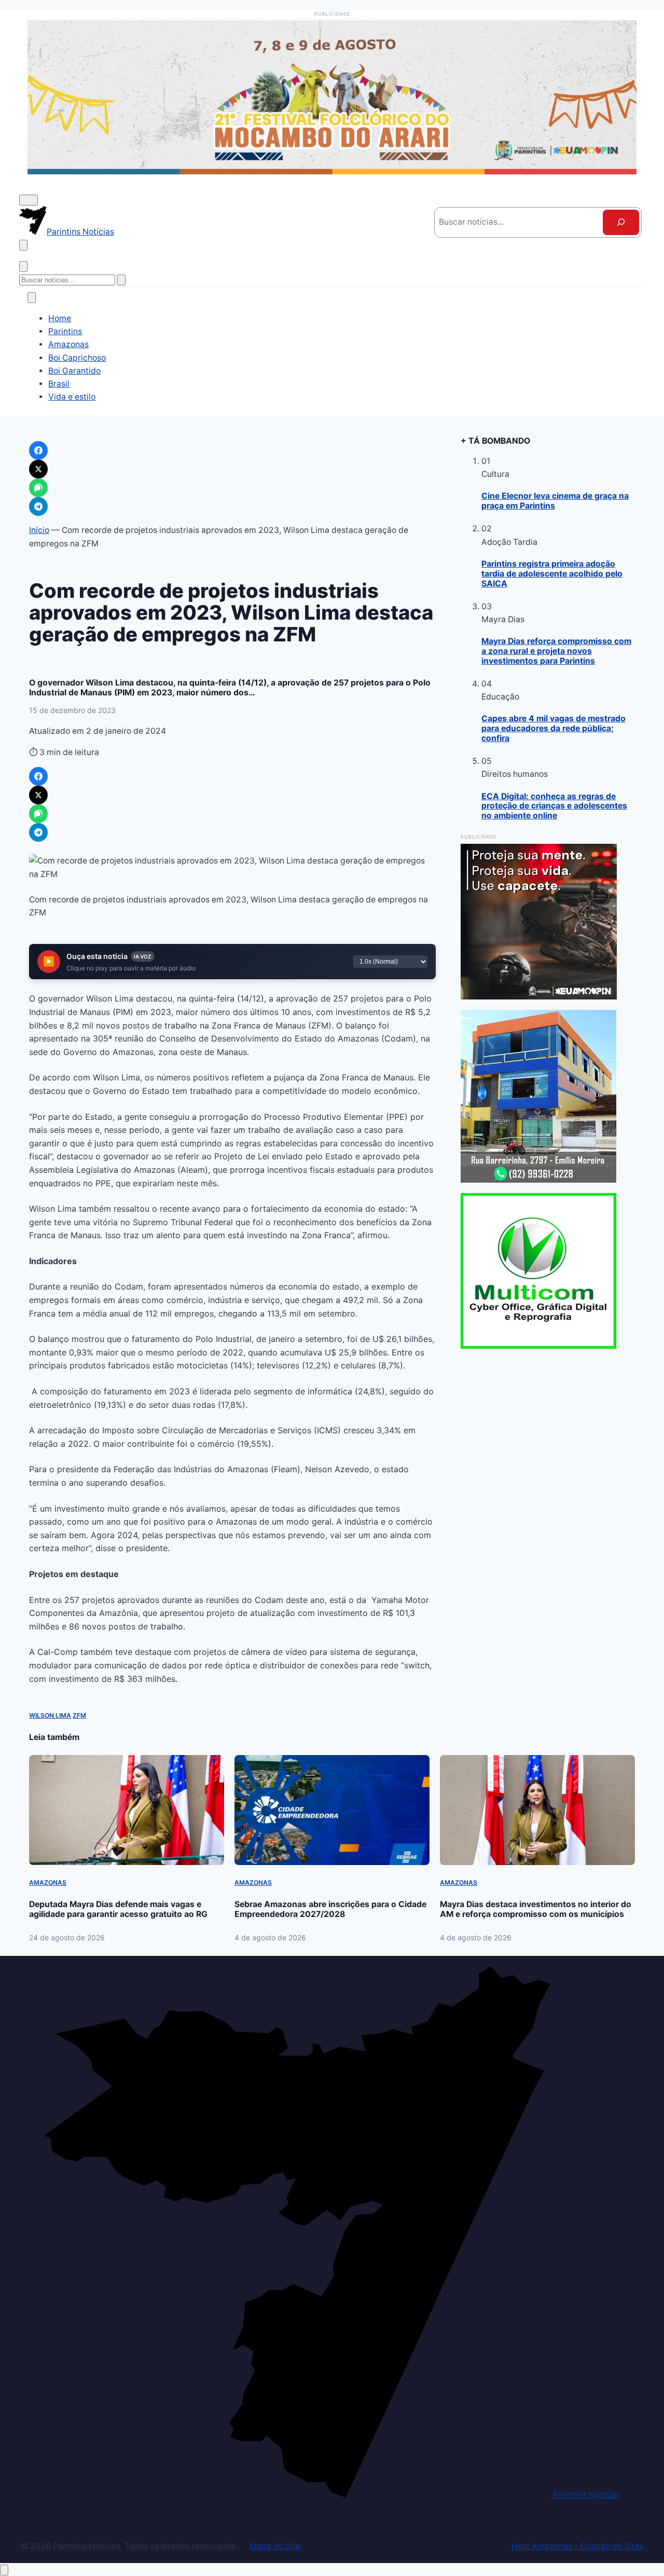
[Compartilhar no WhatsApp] (38, 814)
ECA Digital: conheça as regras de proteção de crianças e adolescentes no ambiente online (554, 806)
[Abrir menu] (29, 200)
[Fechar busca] (23, 266)
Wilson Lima (50, 1715)
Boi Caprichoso (77, 358)
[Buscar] (621, 222)
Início (39, 530)
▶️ (49, 962)
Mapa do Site (275, 2546)
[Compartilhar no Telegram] (38, 832)
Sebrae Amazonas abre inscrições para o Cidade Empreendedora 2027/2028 (330, 1909)
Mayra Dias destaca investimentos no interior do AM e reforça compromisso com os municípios (536, 1909)
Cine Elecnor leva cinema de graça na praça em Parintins (555, 501)
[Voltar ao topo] (4, 2570)
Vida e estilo (72, 397)
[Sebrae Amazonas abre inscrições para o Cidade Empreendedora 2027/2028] (332, 1810)
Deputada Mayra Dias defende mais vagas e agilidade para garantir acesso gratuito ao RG (118, 1909)
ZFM (79, 1715)
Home (60, 318)
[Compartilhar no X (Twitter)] (38, 795)
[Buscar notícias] (23, 245)
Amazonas (68, 344)
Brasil (59, 384)
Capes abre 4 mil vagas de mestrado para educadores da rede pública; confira (554, 728)
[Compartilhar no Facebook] (38, 776)
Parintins (65, 331)
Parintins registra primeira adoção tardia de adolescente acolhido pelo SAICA (552, 574)
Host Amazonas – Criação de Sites (577, 2546)
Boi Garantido (74, 371)
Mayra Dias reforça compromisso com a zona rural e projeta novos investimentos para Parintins (556, 651)
